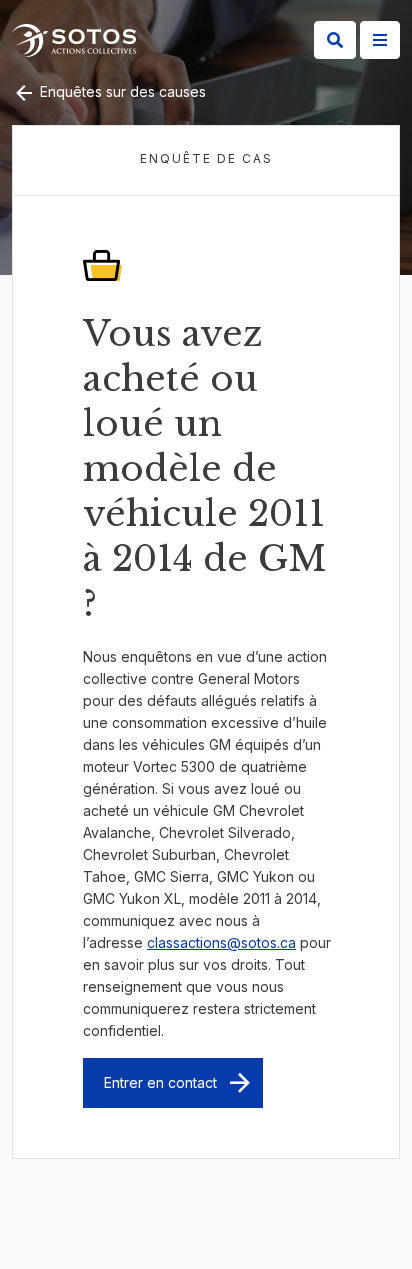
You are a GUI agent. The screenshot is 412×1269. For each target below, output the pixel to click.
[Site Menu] (380, 40)
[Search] (335, 40)
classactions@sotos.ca (221, 942)
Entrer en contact (160, 1082)
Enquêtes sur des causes (121, 91)
